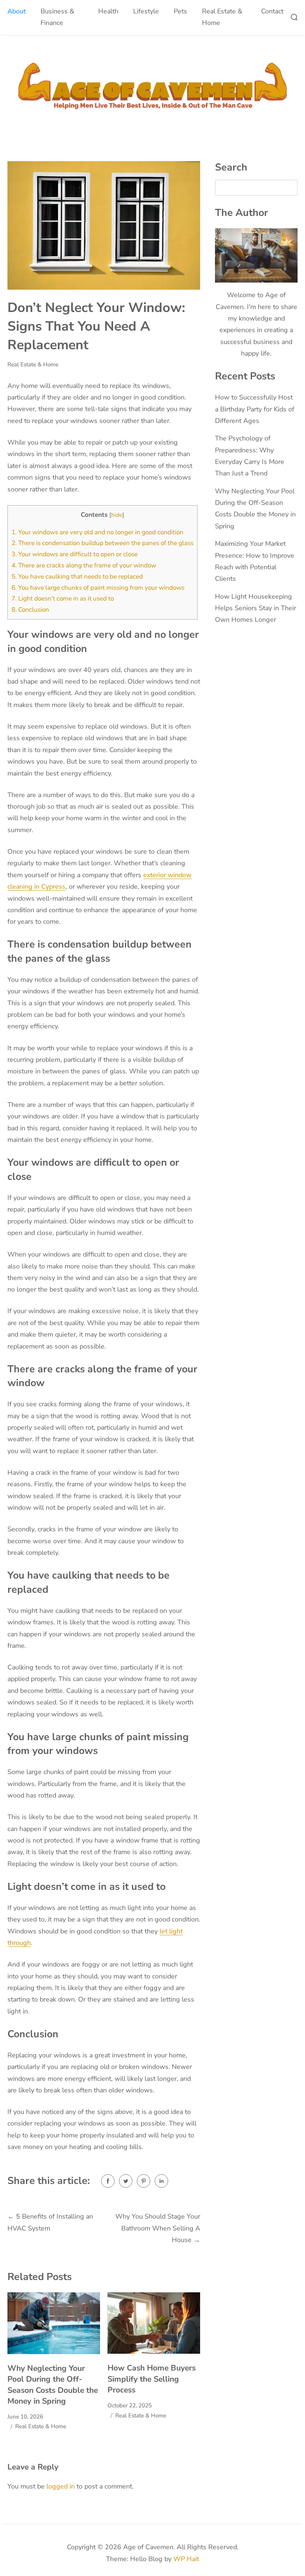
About (17, 11)
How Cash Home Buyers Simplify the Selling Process (152, 2379)
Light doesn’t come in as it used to (63, 598)
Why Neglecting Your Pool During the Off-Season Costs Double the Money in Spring (53, 2385)
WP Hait (186, 2559)
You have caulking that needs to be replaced (77, 577)
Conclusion (30, 610)
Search (231, 167)
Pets (180, 11)
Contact (272, 11)
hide (117, 515)
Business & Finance (57, 17)
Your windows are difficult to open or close (75, 554)
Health (108, 11)
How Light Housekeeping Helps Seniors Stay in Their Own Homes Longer (256, 608)
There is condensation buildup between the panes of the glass (102, 543)
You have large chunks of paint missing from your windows (98, 588)
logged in (61, 2486)
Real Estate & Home (222, 17)
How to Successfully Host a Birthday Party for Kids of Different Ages (255, 409)
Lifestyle (146, 11)
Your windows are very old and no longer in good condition (97, 532)
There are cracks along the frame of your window (84, 565)
